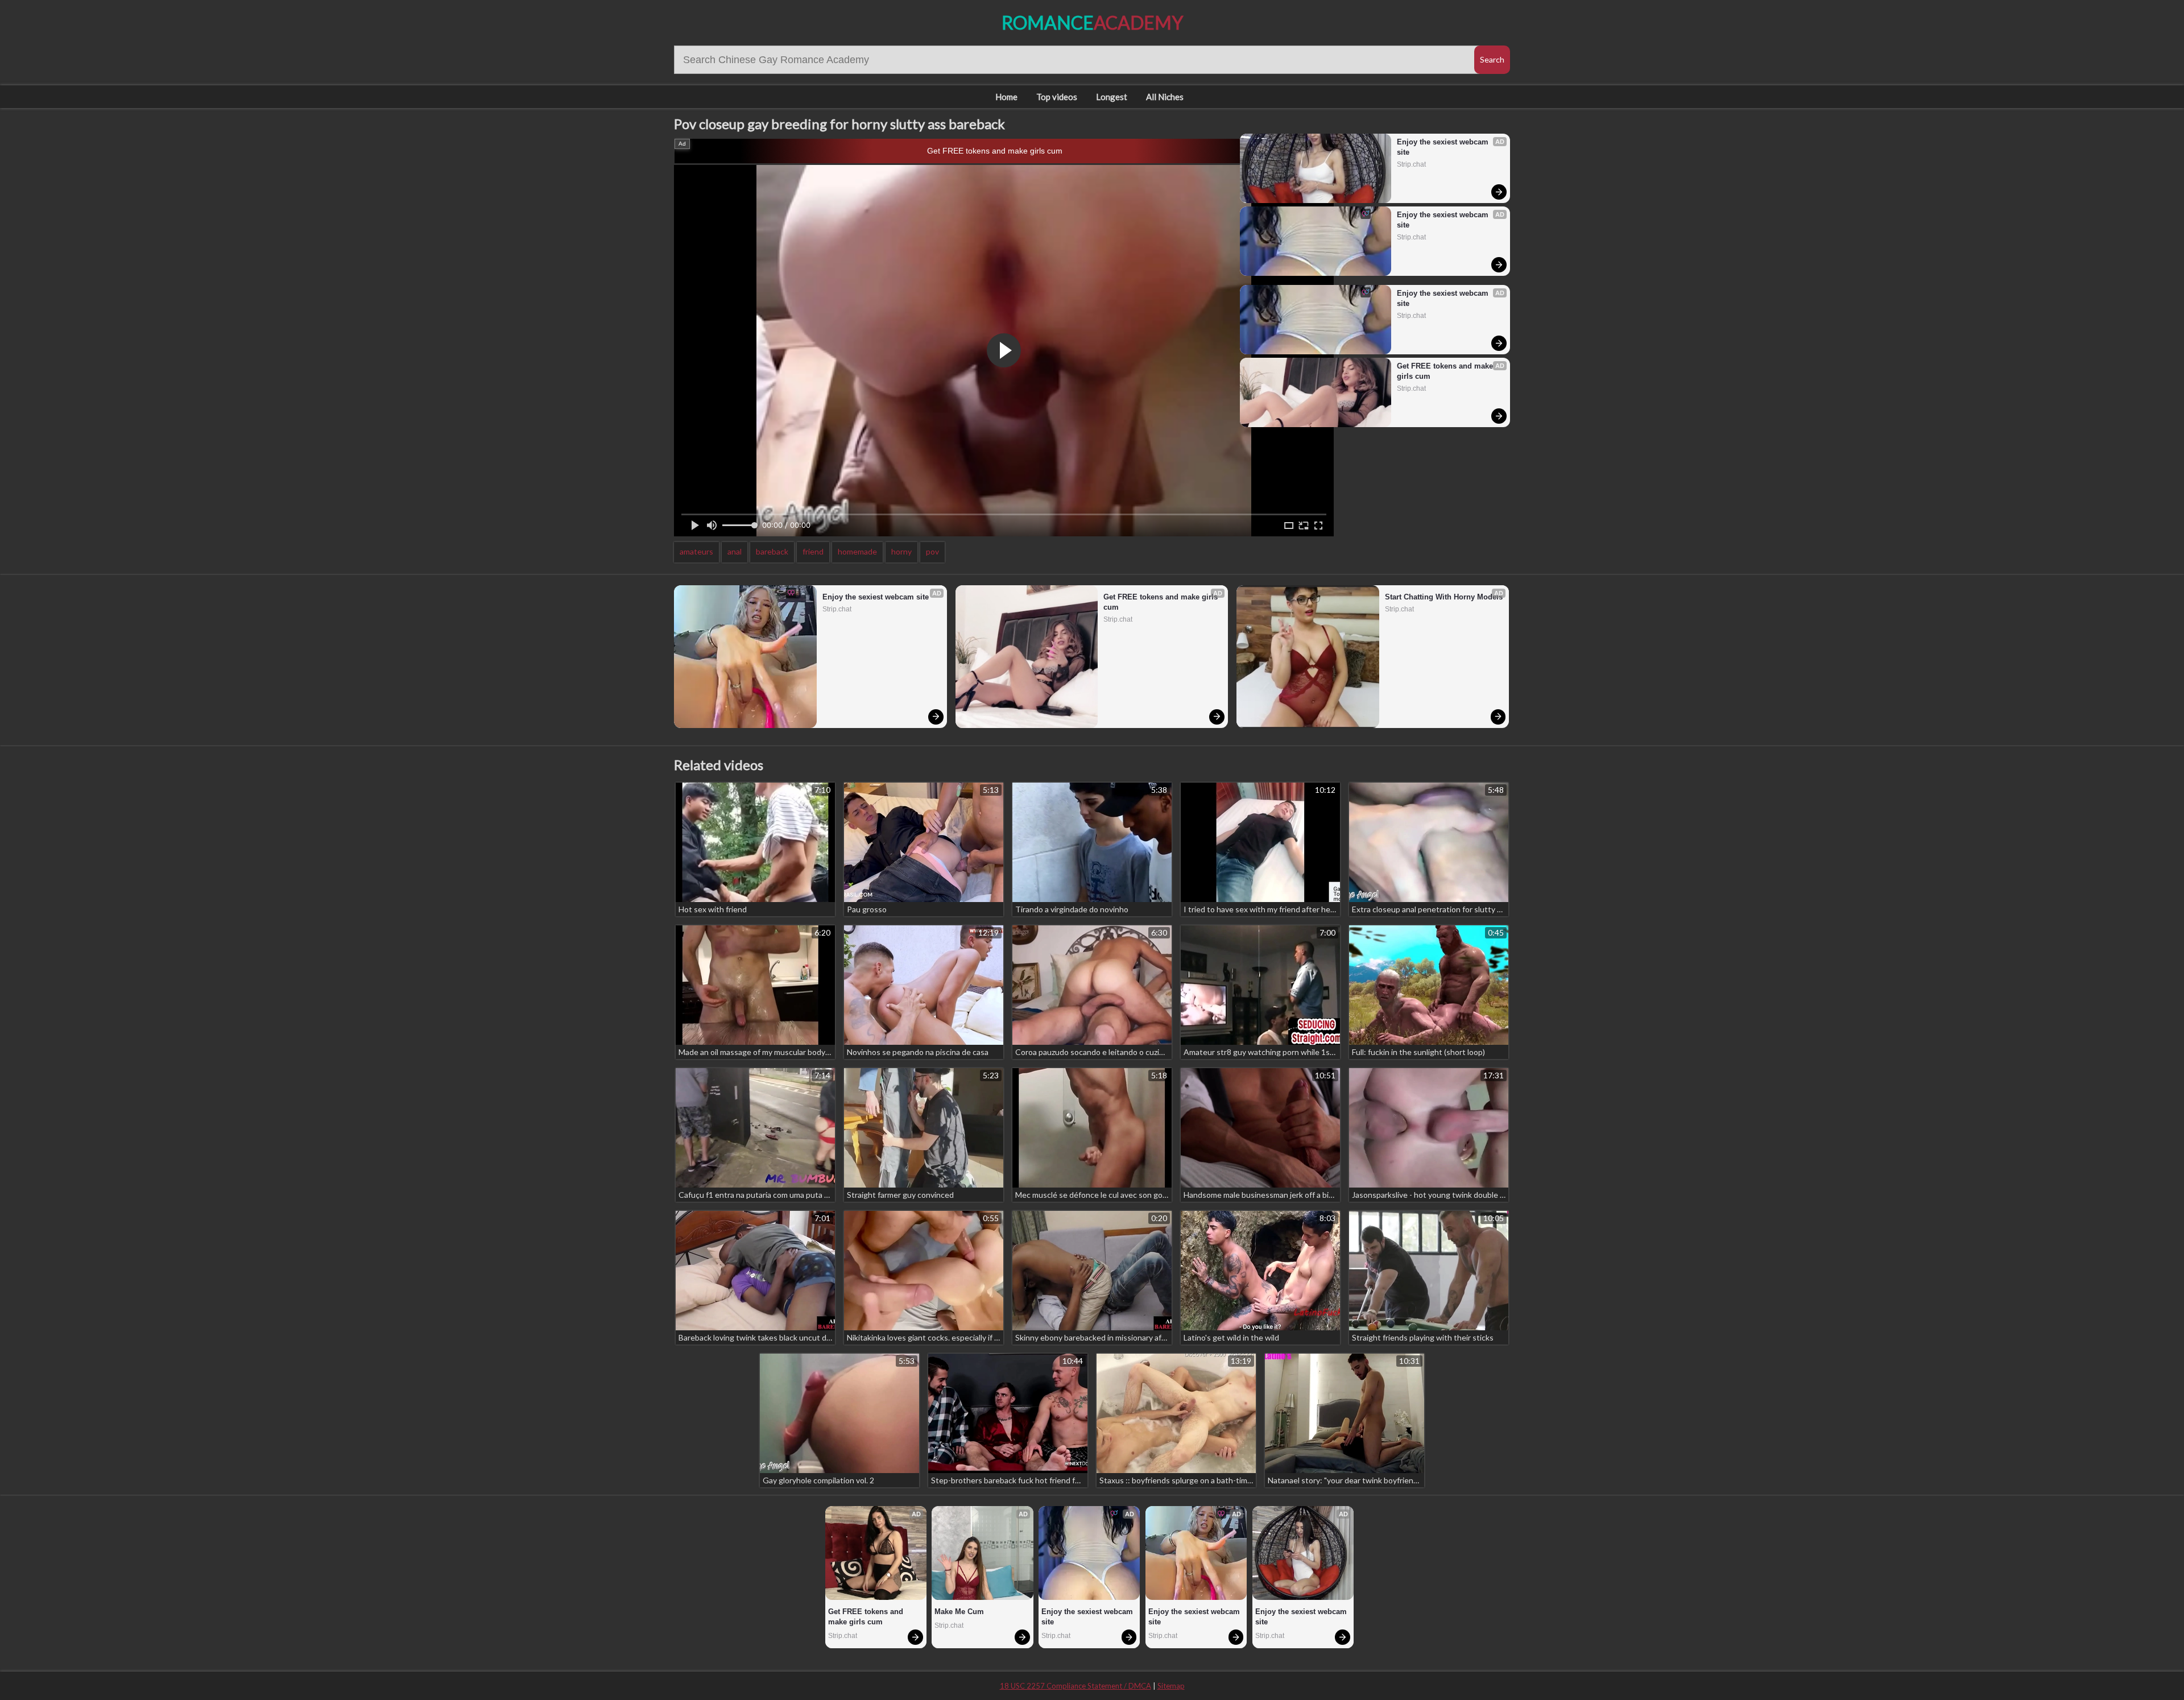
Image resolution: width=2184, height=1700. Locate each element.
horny (901, 551)
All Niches (1165, 97)
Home (1006, 97)
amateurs (696, 551)
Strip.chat (1411, 164)
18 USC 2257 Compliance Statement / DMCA (1076, 1686)
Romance (1092, 22)
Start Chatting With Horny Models (1444, 597)
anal (735, 551)
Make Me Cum (959, 1612)
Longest (1112, 97)
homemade (857, 551)
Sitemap (1171, 1686)
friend (813, 551)
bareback (772, 551)
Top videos (1057, 97)
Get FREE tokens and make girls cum (995, 151)
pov (932, 551)
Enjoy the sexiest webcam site (1444, 147)
